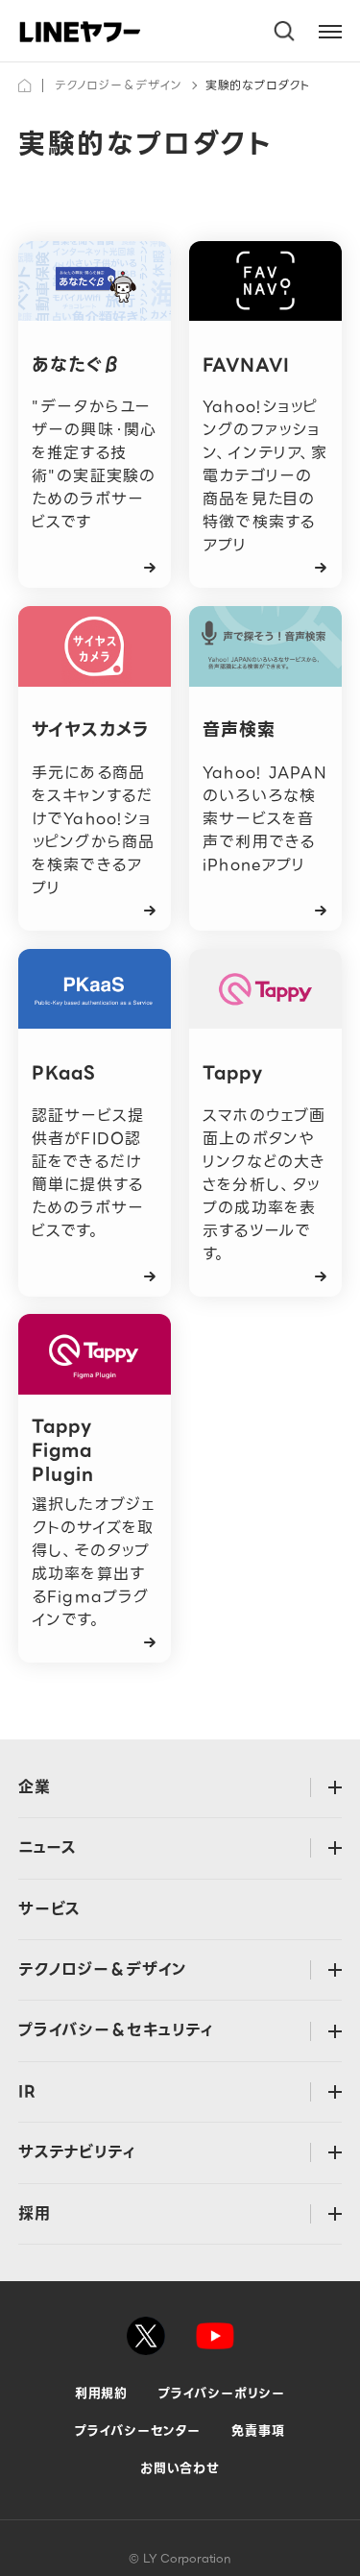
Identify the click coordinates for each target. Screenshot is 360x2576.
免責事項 (258, 2430)
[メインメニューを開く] (330, 31)
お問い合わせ (180, 2468)
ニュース (48, 1847)
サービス (49, 1909)
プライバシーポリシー (222, 2393)
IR (27, 2091)
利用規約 (102, 2393)
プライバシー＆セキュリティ (116, 2030)
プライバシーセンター (138, 2430)
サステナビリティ (77, 2152)
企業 (35, 1787)
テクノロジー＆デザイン (119, 85)
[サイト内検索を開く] (285, 31)
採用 (35, 2213)
